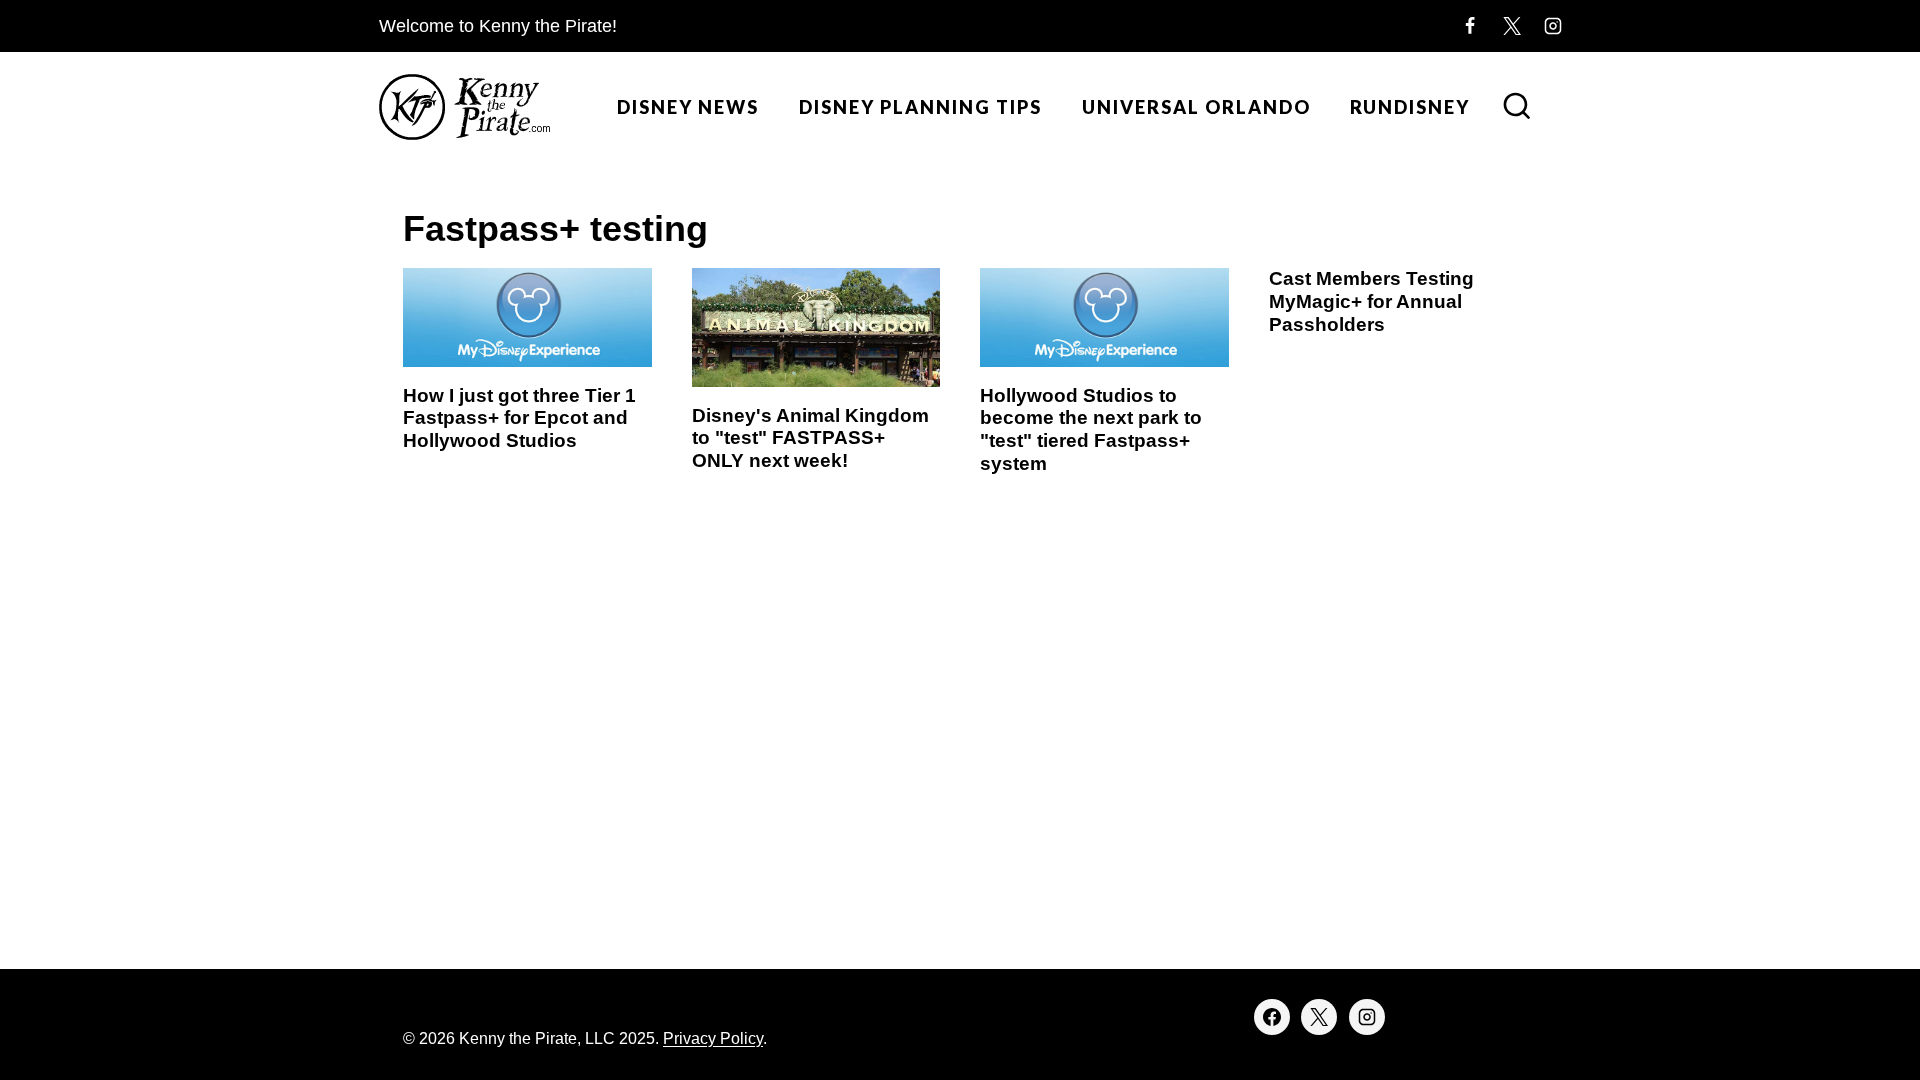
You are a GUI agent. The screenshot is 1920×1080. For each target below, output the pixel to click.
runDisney (1410, 107)
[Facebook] (1470, 26)
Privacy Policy (713, 1038)
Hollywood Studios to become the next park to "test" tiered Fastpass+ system (1091, 429)
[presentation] (527, 317)
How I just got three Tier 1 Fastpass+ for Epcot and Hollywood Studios (519, 418)
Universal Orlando (1196, 107)
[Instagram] (1553, 26)
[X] (1512, 26)
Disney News (688, 107)
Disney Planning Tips (920, 107)
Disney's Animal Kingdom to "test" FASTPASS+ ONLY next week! (810, 438)
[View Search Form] (1517, 108)
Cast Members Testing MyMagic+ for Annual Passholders (1371, 301)
